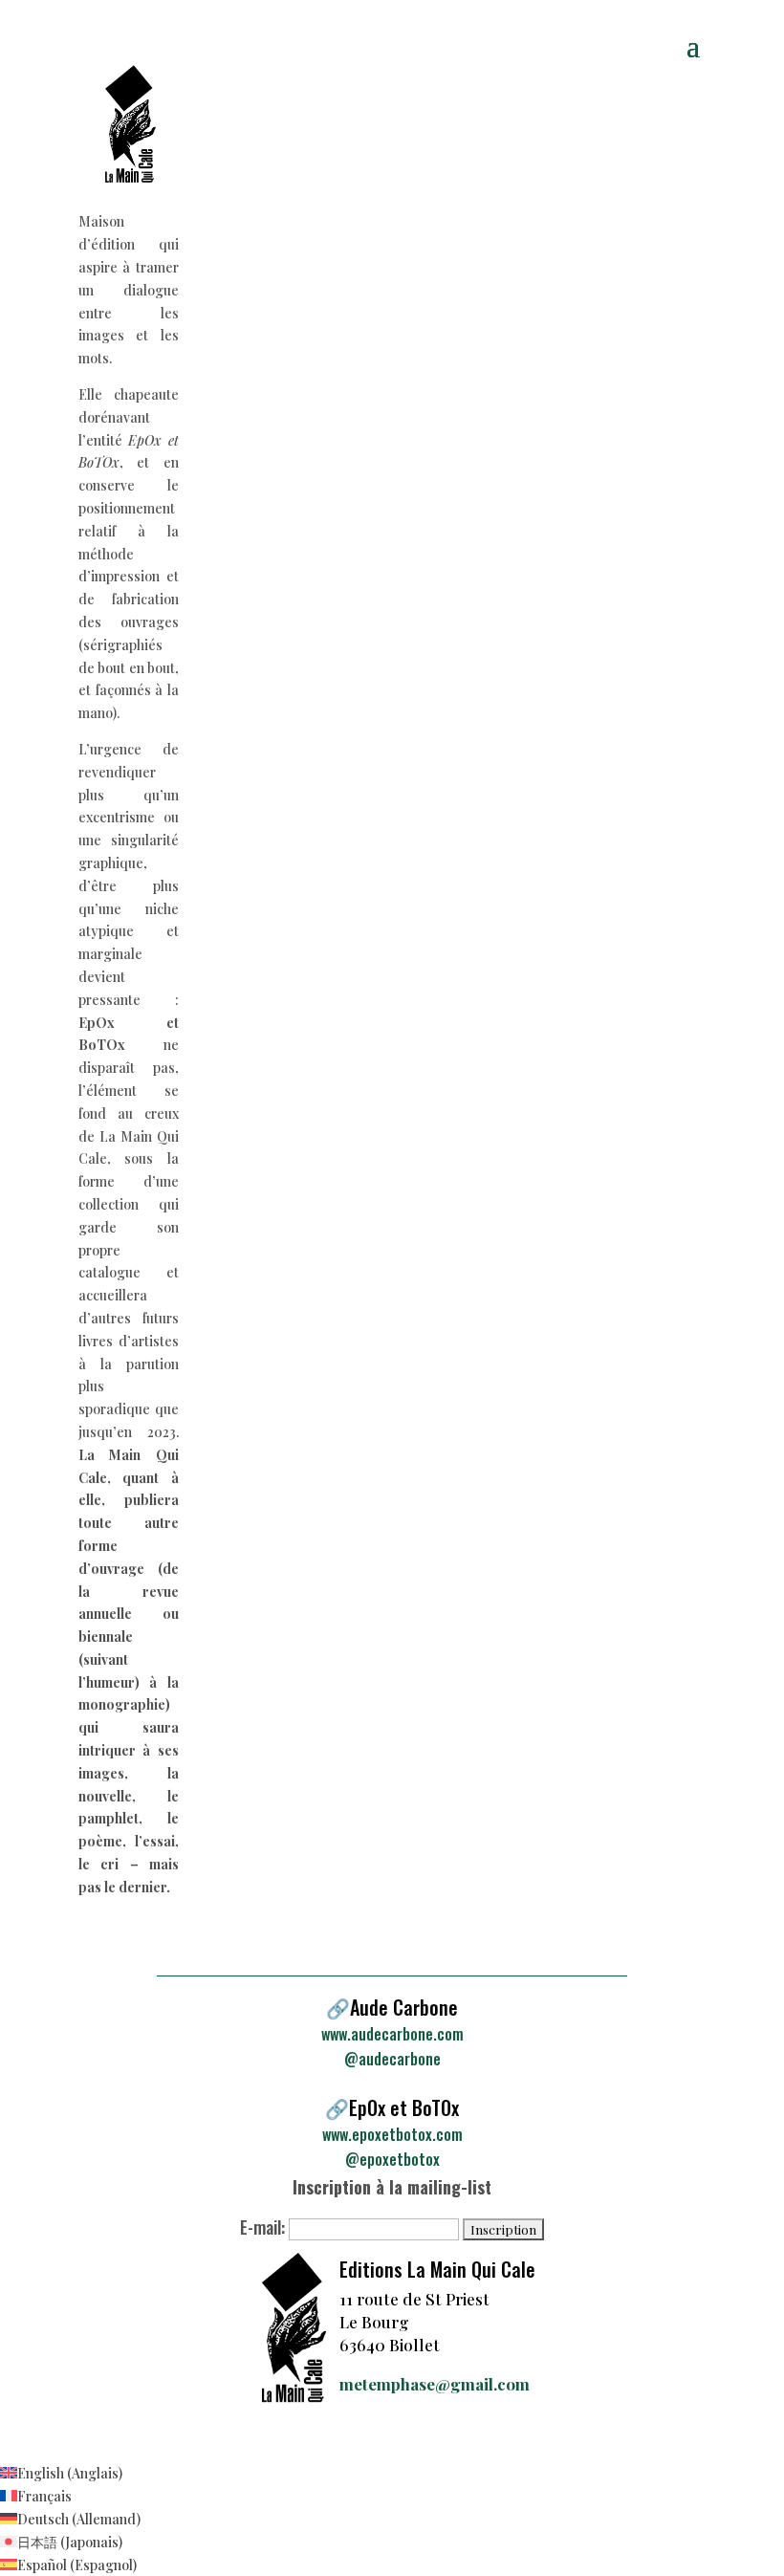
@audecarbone (392, 2059)
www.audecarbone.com (392, 2034)
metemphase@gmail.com (435, 2384)
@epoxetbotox (392, 2159)
